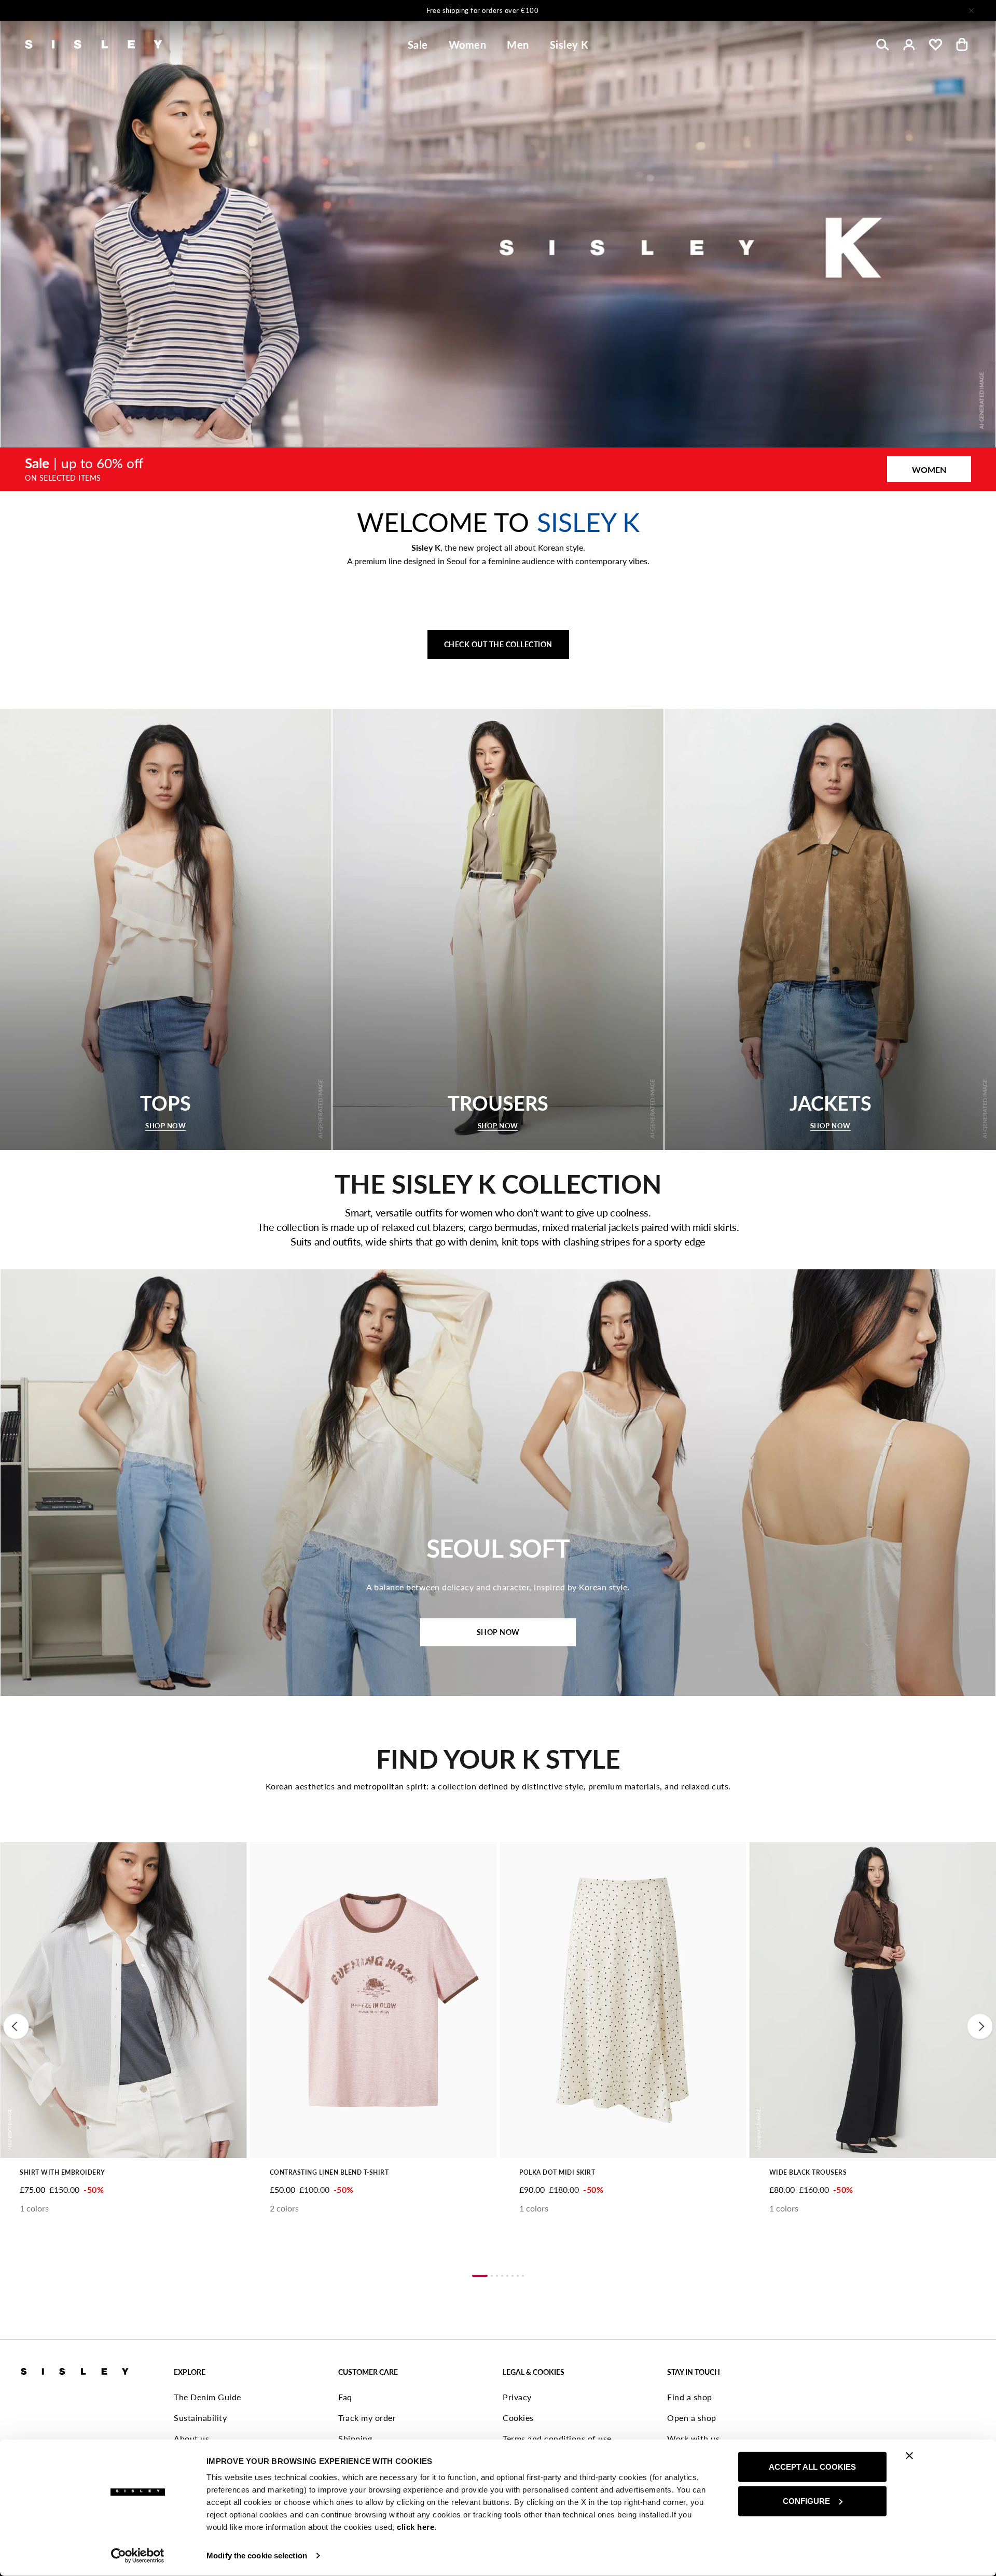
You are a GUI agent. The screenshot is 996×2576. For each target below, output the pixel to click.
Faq (345, 2397)
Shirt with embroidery (63, 2172)
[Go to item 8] (523, 2276)
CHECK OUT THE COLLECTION (498, 644)
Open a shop (692, 2418)
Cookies (518, 2418)
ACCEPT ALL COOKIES (812, 2467)
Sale (418, 45)
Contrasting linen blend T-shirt (329, 2172)
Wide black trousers (808, 2172)
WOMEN (929, 470)
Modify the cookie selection (257, 2556)
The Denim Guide (208, 2397)
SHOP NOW (498, 1632)
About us (191, 2438)
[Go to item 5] (507, 2276)
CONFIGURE (806, 2501)
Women (468, 45)
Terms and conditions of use (557, 2438)
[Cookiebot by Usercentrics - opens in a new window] (138, 2556)
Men (518, 45)
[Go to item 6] (513, 2276)
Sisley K (569, 45)
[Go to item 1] (480, 2276)
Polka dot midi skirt (557, 2172)
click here (416, 2527)
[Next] (635, 10)
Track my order (367, 2418)
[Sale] (498, 469)
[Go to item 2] (492, 2276)
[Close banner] (909, 2456)
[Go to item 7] (518, 2276)
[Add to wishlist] (17, 1856)
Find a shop (690, 2397)
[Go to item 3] (497, 2276)
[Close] (971, 10)
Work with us (693, 2438)
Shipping (355, 2438)
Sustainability (200, 2418)
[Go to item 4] (502, 2276)
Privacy (517, 2397)
